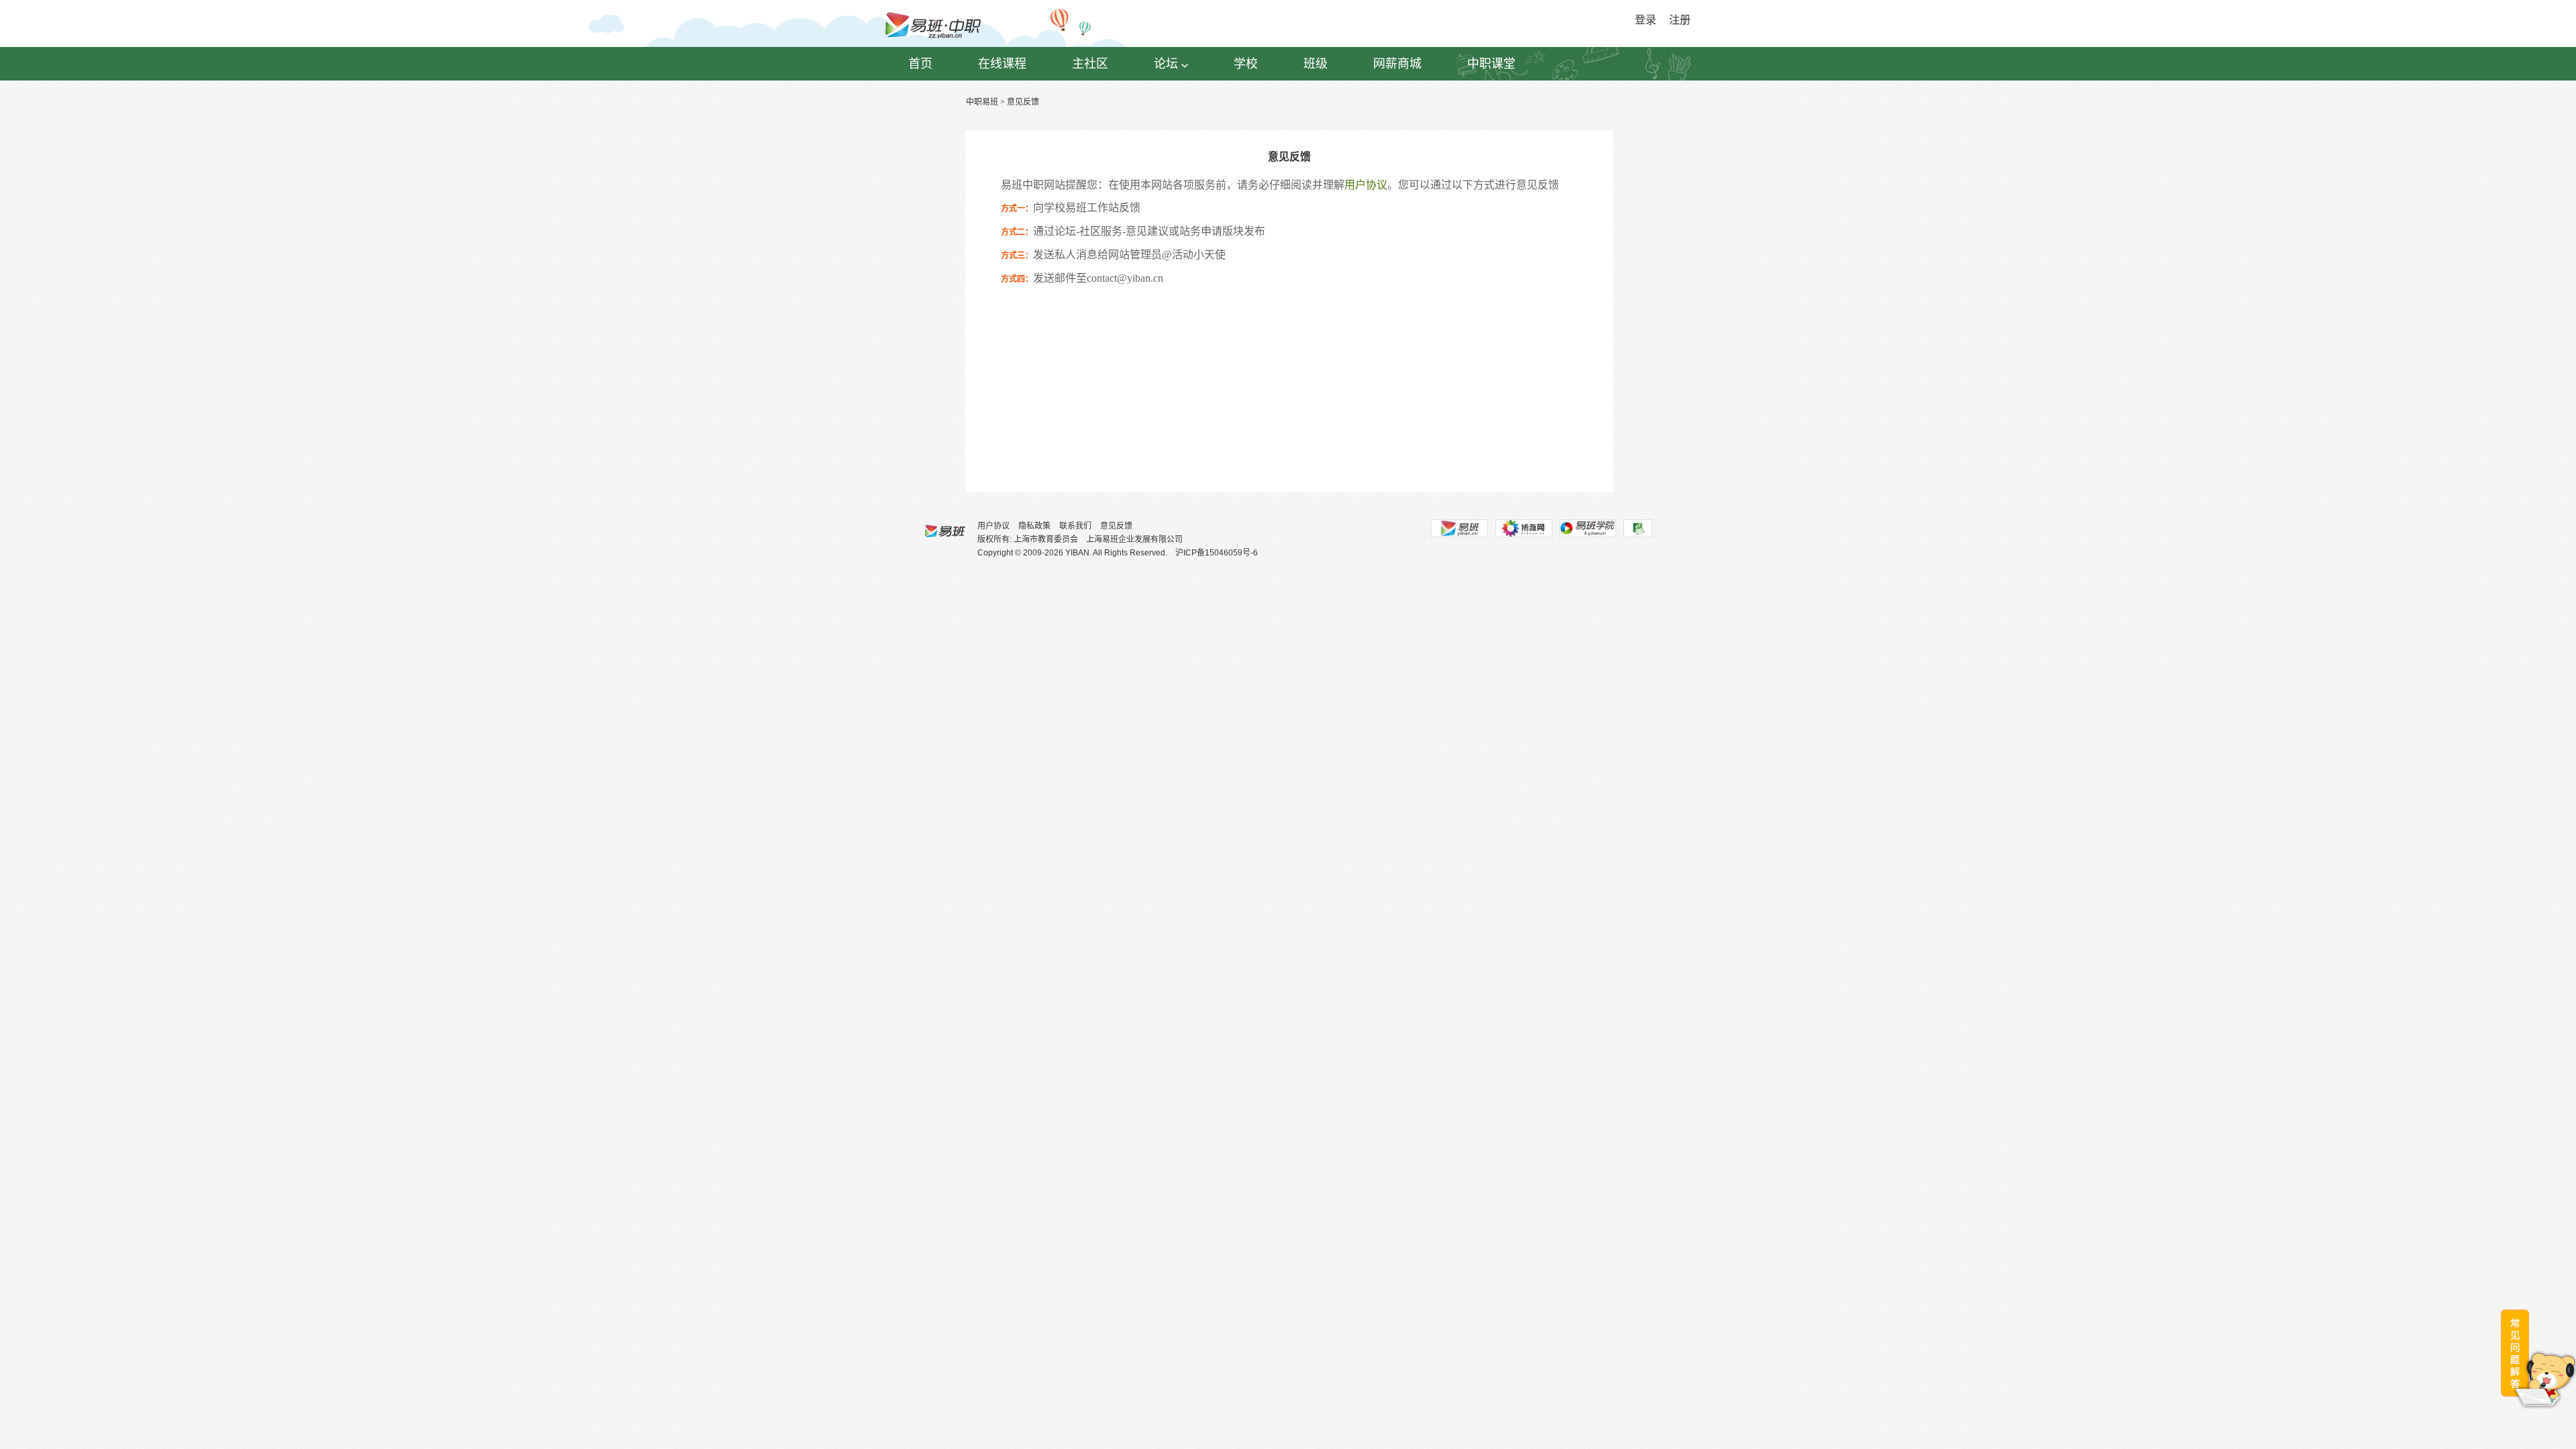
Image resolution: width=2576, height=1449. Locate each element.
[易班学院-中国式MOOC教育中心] (1588, 528)
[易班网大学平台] (1459, 528)
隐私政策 (1034, 526)
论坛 (1166, 64)
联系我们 (1075, 526)
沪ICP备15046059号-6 (1217, 553)
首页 (920, 64)
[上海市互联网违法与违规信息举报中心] (1638, 528)
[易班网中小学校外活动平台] (1523, 528)
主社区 (1090, 64)
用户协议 (1366, 185)
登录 (1646, 20)
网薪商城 (1397, 64)
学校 (1246, 64)
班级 (1316, 64)
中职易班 (982, 102)
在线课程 (1002, 64)
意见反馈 (1116, 526)
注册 (1680, 20)
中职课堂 (1491, 64)
